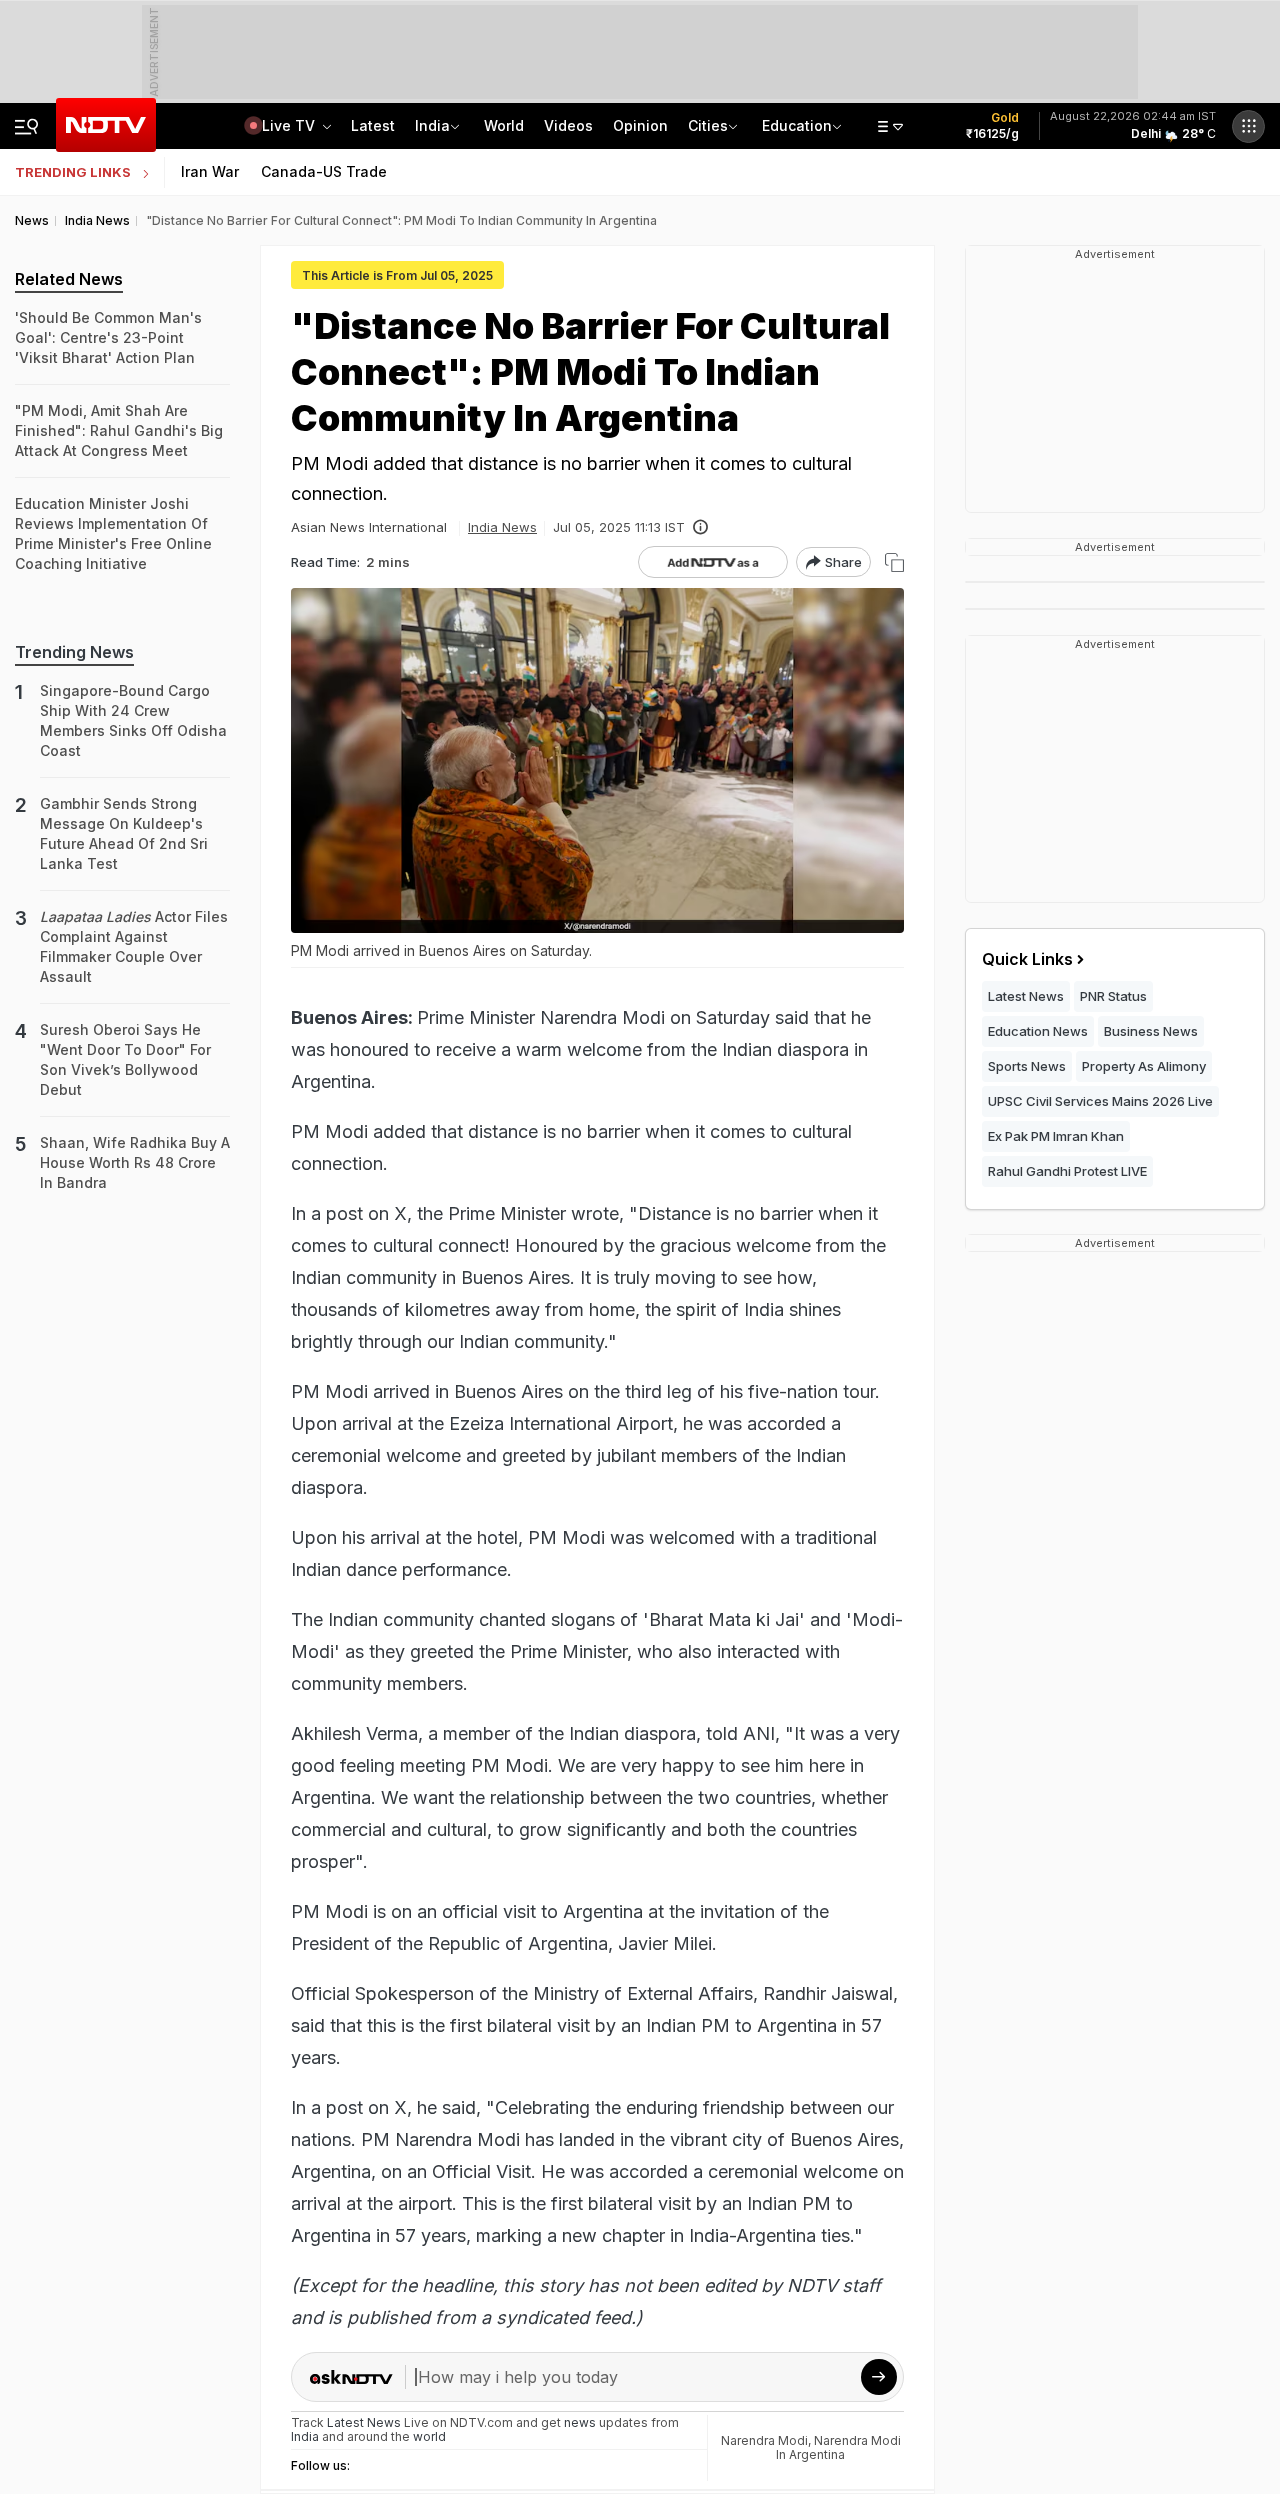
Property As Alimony (1144, 1066)
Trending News (74, 652)
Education (797, 125)
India (432, 125)
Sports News (1027, 1066)
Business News (1151, 1031)
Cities (708, 125)
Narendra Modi (764, 2440)
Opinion (640, 125)
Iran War (210, 171)
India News (502, 527)
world (429, 2436)
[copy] (894, 562)
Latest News (1026, 996)
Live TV (290, 125)
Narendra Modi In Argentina (838, 2447)
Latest (373, 125)
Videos (568, 125)
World (504, 125)
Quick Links (1027, 959)
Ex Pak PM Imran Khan (1056, 1136)
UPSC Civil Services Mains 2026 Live (1100, 1101)
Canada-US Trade (324, 171)
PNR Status (1113, 996)
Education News (1038, 1031)
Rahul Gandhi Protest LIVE (1067, 1171)
